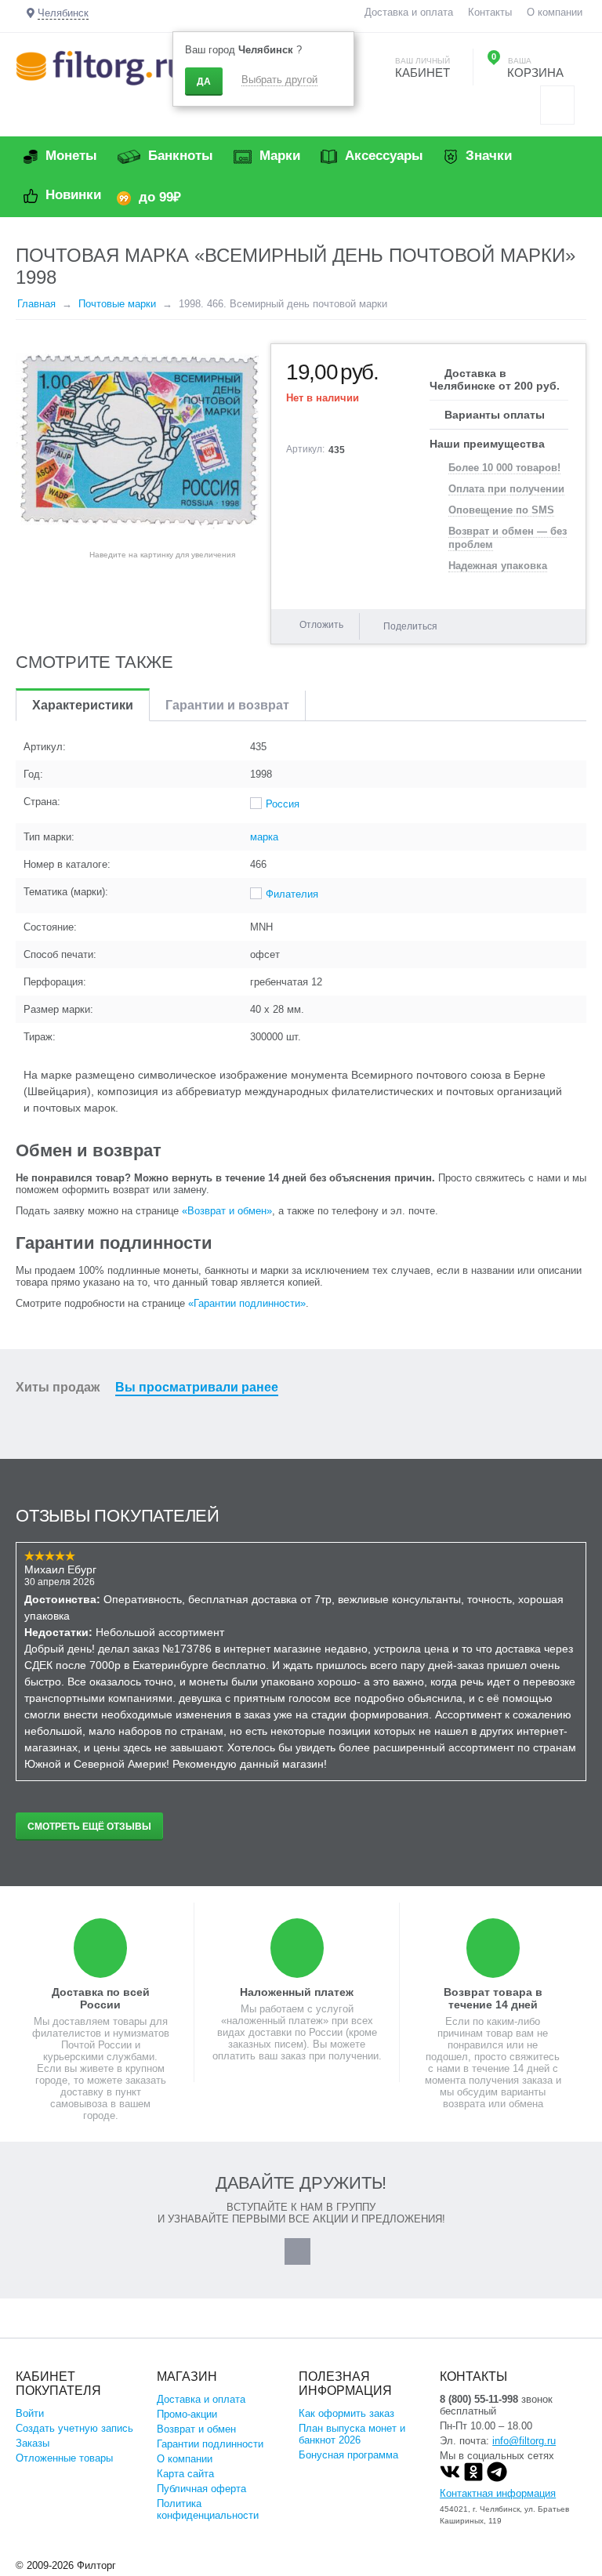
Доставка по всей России (101, 1998)
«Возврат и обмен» (227, 1211)
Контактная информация (498, 2493)
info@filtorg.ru (524, 2441)
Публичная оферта (201, 2489)
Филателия (292, 894)
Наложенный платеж (297, 1992)
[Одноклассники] (473, 2478)
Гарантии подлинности (210, 2444)
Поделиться (410, 626)
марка (264, 837)
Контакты (490, 12)
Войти (30, 2413)
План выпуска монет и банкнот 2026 (352, 2434)
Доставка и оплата (409, 12)
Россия (283, 804)
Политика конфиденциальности (208, 2509)
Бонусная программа (348, 2455)
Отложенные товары (64, 2458)
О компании (555, 12)
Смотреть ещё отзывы (89, 1827)
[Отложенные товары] (557, 105)
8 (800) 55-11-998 (479, 2399)
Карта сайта (185, 2474)
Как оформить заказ (346, 2413)
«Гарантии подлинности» (247, 1303)
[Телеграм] (497, 2478)
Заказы (33, 2443)
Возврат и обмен (196, 2429)
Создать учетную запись (74, 2428)
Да (204, 82)
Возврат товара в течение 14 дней (493, 1998)
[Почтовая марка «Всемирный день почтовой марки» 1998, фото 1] (137, 442)
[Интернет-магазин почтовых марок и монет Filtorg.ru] (100, 67)
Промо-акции (187, 2414)
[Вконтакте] (450, 2478)
